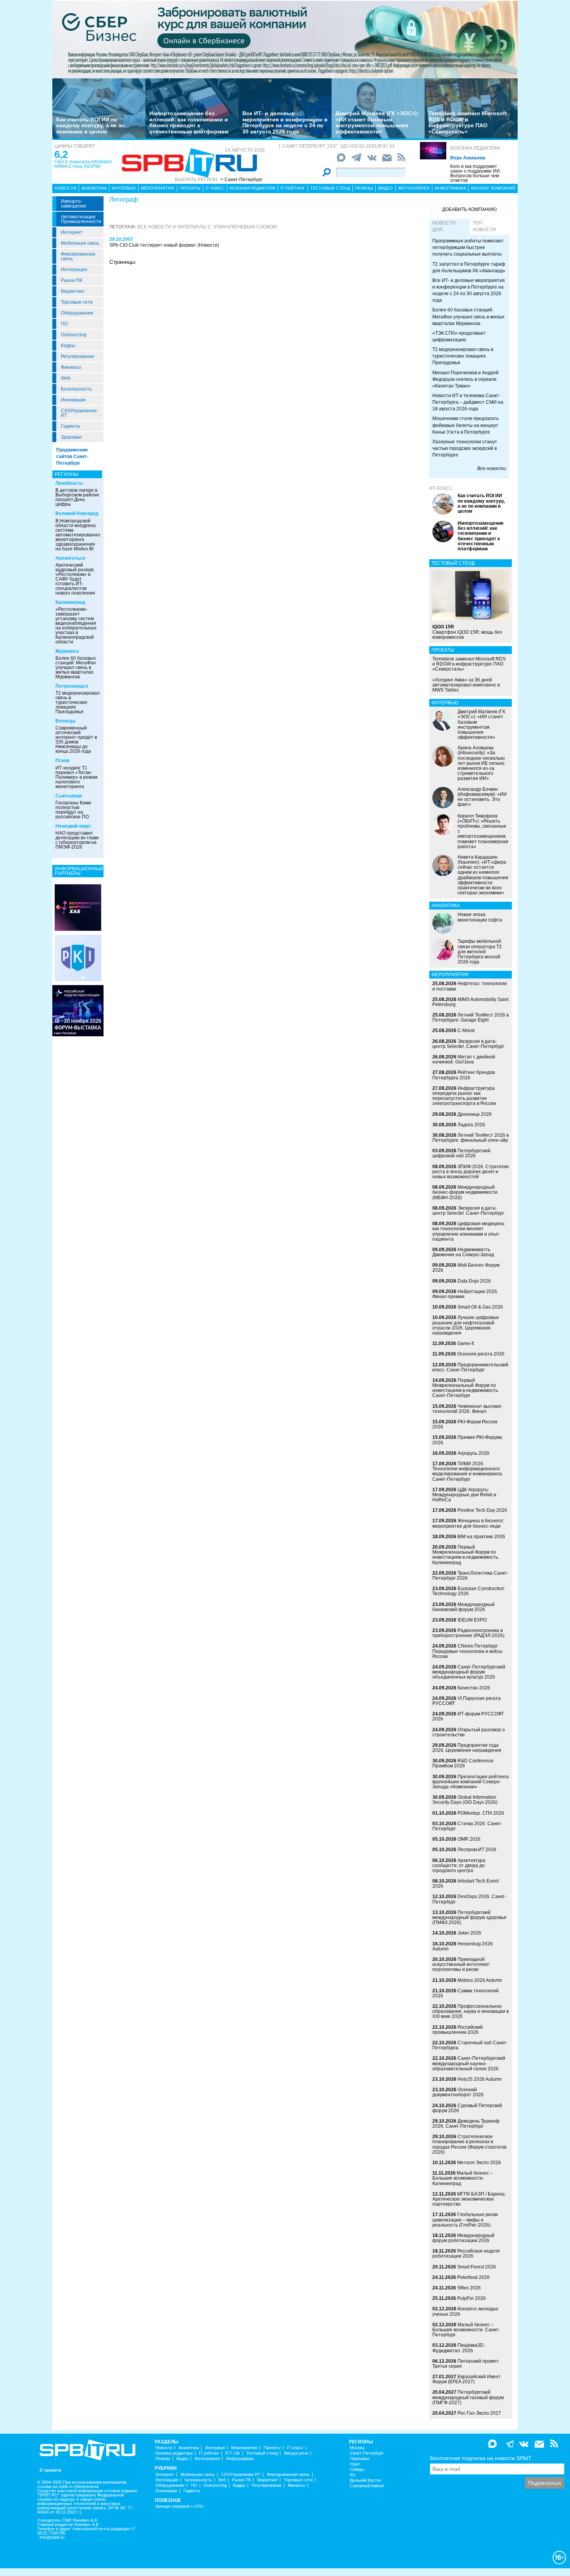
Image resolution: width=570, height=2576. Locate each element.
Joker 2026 (469, 1933)
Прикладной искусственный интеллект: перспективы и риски (461, 1964)
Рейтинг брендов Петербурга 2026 (464, 1075)
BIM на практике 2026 (481, 1537)
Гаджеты (71, 426)
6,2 (61, 154)
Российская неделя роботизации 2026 (466, 2254)
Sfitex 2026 (469, 2288)
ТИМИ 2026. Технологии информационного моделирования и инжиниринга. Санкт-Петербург (468, 1471)
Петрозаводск (72, 686)
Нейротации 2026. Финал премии (465, 1294)
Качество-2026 (474, 1688)
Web (66, 378)
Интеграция (74, 270)
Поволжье (360, 2459)
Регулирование (78, 356)
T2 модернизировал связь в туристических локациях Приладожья (78, 702)
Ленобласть (69, 483)
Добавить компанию (469, 209)
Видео (385, 188)
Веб (222, 2480)
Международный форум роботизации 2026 (463, 2238)
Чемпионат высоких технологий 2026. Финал (467, 1409)
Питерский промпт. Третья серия (466, 2364)
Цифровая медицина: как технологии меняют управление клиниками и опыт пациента (469, 1231)
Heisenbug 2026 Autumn (463, 1946)
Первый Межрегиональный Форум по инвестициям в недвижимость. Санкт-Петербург (466, 1388)
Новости (66, 188)
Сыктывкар (69, 796)
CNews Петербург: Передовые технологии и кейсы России (467, 1651)
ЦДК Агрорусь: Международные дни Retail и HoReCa (464, 1495)
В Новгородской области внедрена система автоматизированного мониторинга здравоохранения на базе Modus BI (80, 535)
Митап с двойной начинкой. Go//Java (464, 1059)
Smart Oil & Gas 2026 (480, 1307)
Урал (355, 2464)
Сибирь (357, 2470)
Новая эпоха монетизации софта (480, 917)
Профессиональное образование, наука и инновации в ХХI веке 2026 (471, 2011)
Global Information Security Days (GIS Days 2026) (465, 1800)
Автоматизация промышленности (81, 219)
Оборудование (77, 313)
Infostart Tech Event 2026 (465, 1884)
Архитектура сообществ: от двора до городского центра (459, 1865)
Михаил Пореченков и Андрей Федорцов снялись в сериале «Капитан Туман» (465, 379)
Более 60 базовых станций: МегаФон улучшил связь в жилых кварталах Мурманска (76, 667)
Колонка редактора (475, 148)
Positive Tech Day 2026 (482, 1510)
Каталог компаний (493, 188)
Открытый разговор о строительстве (469, 1732)
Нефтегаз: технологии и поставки (470, 986)
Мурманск (67, 651)
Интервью (124, 188)
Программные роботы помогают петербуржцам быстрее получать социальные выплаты (468, 247)
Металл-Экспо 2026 (479, 2163)
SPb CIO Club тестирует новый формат (153, 245)
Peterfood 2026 (473, 2277)
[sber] (285, 39)
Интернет (72, 232)
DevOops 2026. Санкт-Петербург (469, 1899)
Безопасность (76, 389)
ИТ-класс (441, 488)
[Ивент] (78, 907)
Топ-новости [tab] (484, 226)
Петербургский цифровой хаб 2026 (461, 1153)
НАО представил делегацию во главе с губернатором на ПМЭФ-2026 (77, 840)
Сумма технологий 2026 (465, 1993)
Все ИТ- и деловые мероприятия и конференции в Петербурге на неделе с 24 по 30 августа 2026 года (285, 122)
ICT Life (233, 2453)
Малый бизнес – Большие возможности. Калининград (463, 2178)
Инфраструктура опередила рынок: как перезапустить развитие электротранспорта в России (464, 1096)
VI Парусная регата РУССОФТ (466, 1701)
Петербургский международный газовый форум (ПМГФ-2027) (468, 2397)
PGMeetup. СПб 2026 (481, 1813)
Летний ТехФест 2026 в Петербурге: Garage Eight (471, 1017)
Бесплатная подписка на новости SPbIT (481, 2458)
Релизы (364, 188)
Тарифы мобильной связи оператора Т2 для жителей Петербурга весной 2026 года (480, 952)
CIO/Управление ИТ (79, 413)
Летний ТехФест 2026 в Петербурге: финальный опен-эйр (471, 1138)
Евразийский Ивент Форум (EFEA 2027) (466, 2379)
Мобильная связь (80, 243)
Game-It (465, 1343)
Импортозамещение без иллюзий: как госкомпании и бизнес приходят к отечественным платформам (189, 122)
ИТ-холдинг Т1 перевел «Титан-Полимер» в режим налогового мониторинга (76, 777)
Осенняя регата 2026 (481, 1354)
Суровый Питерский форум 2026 (467, 2108)
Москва (357, 2448)
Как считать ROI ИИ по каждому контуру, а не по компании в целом (91, 125)
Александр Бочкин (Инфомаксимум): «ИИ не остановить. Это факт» (482, 797)
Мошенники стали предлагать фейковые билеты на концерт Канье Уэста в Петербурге (465, 425)
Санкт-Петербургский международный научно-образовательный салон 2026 (469, 2063)
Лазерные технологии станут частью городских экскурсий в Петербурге (465, 448)
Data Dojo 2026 (474, 1281)
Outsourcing (74, 335)
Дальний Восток (365, 2480)
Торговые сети (77, 302)
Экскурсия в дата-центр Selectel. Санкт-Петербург (468, 1044)
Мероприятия (157, 188)
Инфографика (450, 188)
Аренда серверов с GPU (180, 2506)
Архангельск (70, 558)
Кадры (68, 346)
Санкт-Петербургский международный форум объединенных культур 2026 (469, 1672)
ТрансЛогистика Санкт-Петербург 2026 (470, 1576)
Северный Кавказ (367, 2486)
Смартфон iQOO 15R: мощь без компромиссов (467, 632)
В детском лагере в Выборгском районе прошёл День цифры (77, 497)
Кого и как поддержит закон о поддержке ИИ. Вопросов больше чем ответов (476, 173)
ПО (64, 324)
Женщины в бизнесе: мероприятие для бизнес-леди (468, 1523)
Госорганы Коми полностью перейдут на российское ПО (73, 810)
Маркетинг (73, 291)
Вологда (65, 721)
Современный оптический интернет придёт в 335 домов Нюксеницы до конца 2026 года (76, 740)
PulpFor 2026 (472, 2298)
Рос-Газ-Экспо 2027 (479, 2413)
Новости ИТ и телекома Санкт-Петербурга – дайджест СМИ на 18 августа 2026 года (468, 402)
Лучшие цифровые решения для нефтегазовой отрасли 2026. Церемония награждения (466, 1325)
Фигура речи (296, 2453)
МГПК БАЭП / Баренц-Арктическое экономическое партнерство (469, 2199)
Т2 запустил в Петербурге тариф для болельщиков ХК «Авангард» (469, 267)
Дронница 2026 (475, 1114)
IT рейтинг (293, 188)
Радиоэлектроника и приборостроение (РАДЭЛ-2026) (468, 1633)
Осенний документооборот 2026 (458, 2092)
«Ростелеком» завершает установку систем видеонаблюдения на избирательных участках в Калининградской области (76, 626)
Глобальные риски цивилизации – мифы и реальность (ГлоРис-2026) (465, 2220)
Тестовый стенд (330, 188)
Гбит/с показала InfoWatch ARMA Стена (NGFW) (83, 164)
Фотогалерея (414, 188)
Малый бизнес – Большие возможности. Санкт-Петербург (466, 2330)
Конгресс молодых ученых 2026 (465, 2311)
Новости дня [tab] (444, 226)
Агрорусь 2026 (473, 1453)
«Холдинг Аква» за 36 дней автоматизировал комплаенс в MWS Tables (466, 685)
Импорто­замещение (74, 204)
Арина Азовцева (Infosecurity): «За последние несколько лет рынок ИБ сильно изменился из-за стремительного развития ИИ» (481, 763)
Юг (353, 2475)
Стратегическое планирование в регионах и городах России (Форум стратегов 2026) (469, 2144)
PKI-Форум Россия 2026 (465, 1424)
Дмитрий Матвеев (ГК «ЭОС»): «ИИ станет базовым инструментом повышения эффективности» (377, 122)
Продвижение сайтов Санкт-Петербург (72, 456)
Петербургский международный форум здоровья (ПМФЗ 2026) (469, 1917)
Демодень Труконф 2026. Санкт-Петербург (466, 2124)
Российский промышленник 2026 (458, 2030)
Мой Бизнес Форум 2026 (466, 1268)
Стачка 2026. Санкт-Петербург (467, 1826)
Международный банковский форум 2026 (464, 1607)
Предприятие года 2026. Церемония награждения (467, 1748)
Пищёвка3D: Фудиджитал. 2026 (459, 2348)
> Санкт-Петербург (242, 180)
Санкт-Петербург (367, 2453)
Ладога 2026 (471, 1125)
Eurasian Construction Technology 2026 (468, 1591)
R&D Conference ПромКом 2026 (463, 1763)
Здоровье (71, 437)
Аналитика (94, 188)
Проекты (190, 188)
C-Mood (466, 1030)
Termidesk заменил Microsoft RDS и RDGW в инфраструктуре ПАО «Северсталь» (468, 122)
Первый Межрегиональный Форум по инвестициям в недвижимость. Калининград (466, 1555)
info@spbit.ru (52, 2537)
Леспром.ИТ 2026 (477, 1850)
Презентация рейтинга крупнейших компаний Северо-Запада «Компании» (471, 1782)
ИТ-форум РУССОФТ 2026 (468, 1716)
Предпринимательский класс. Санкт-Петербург (470, 1367)
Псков (62, 761)
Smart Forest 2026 (477, 2267)
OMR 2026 (469, 1839)
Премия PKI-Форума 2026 (467, 1440)
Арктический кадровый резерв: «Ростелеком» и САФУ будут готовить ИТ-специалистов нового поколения (75, 579)
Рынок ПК (72, 280)
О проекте (50, 2470)
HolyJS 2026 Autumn (480, 2079)
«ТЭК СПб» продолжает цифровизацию (459, 336)
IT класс (215, 188)
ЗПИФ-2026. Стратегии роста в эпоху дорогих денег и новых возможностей (471, 1172)
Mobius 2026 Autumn (480, 1980)
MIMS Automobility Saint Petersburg (470, 1002)
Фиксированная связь (78, 256)
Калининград (70, 602)
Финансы (71, 367)
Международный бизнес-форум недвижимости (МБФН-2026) (465, 1192)
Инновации (73, 400)
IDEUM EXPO (472, 1620)
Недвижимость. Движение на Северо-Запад (463, 1252)
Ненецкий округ (73, 826)
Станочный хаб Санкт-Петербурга (470, 2045)
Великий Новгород (77, 513)
